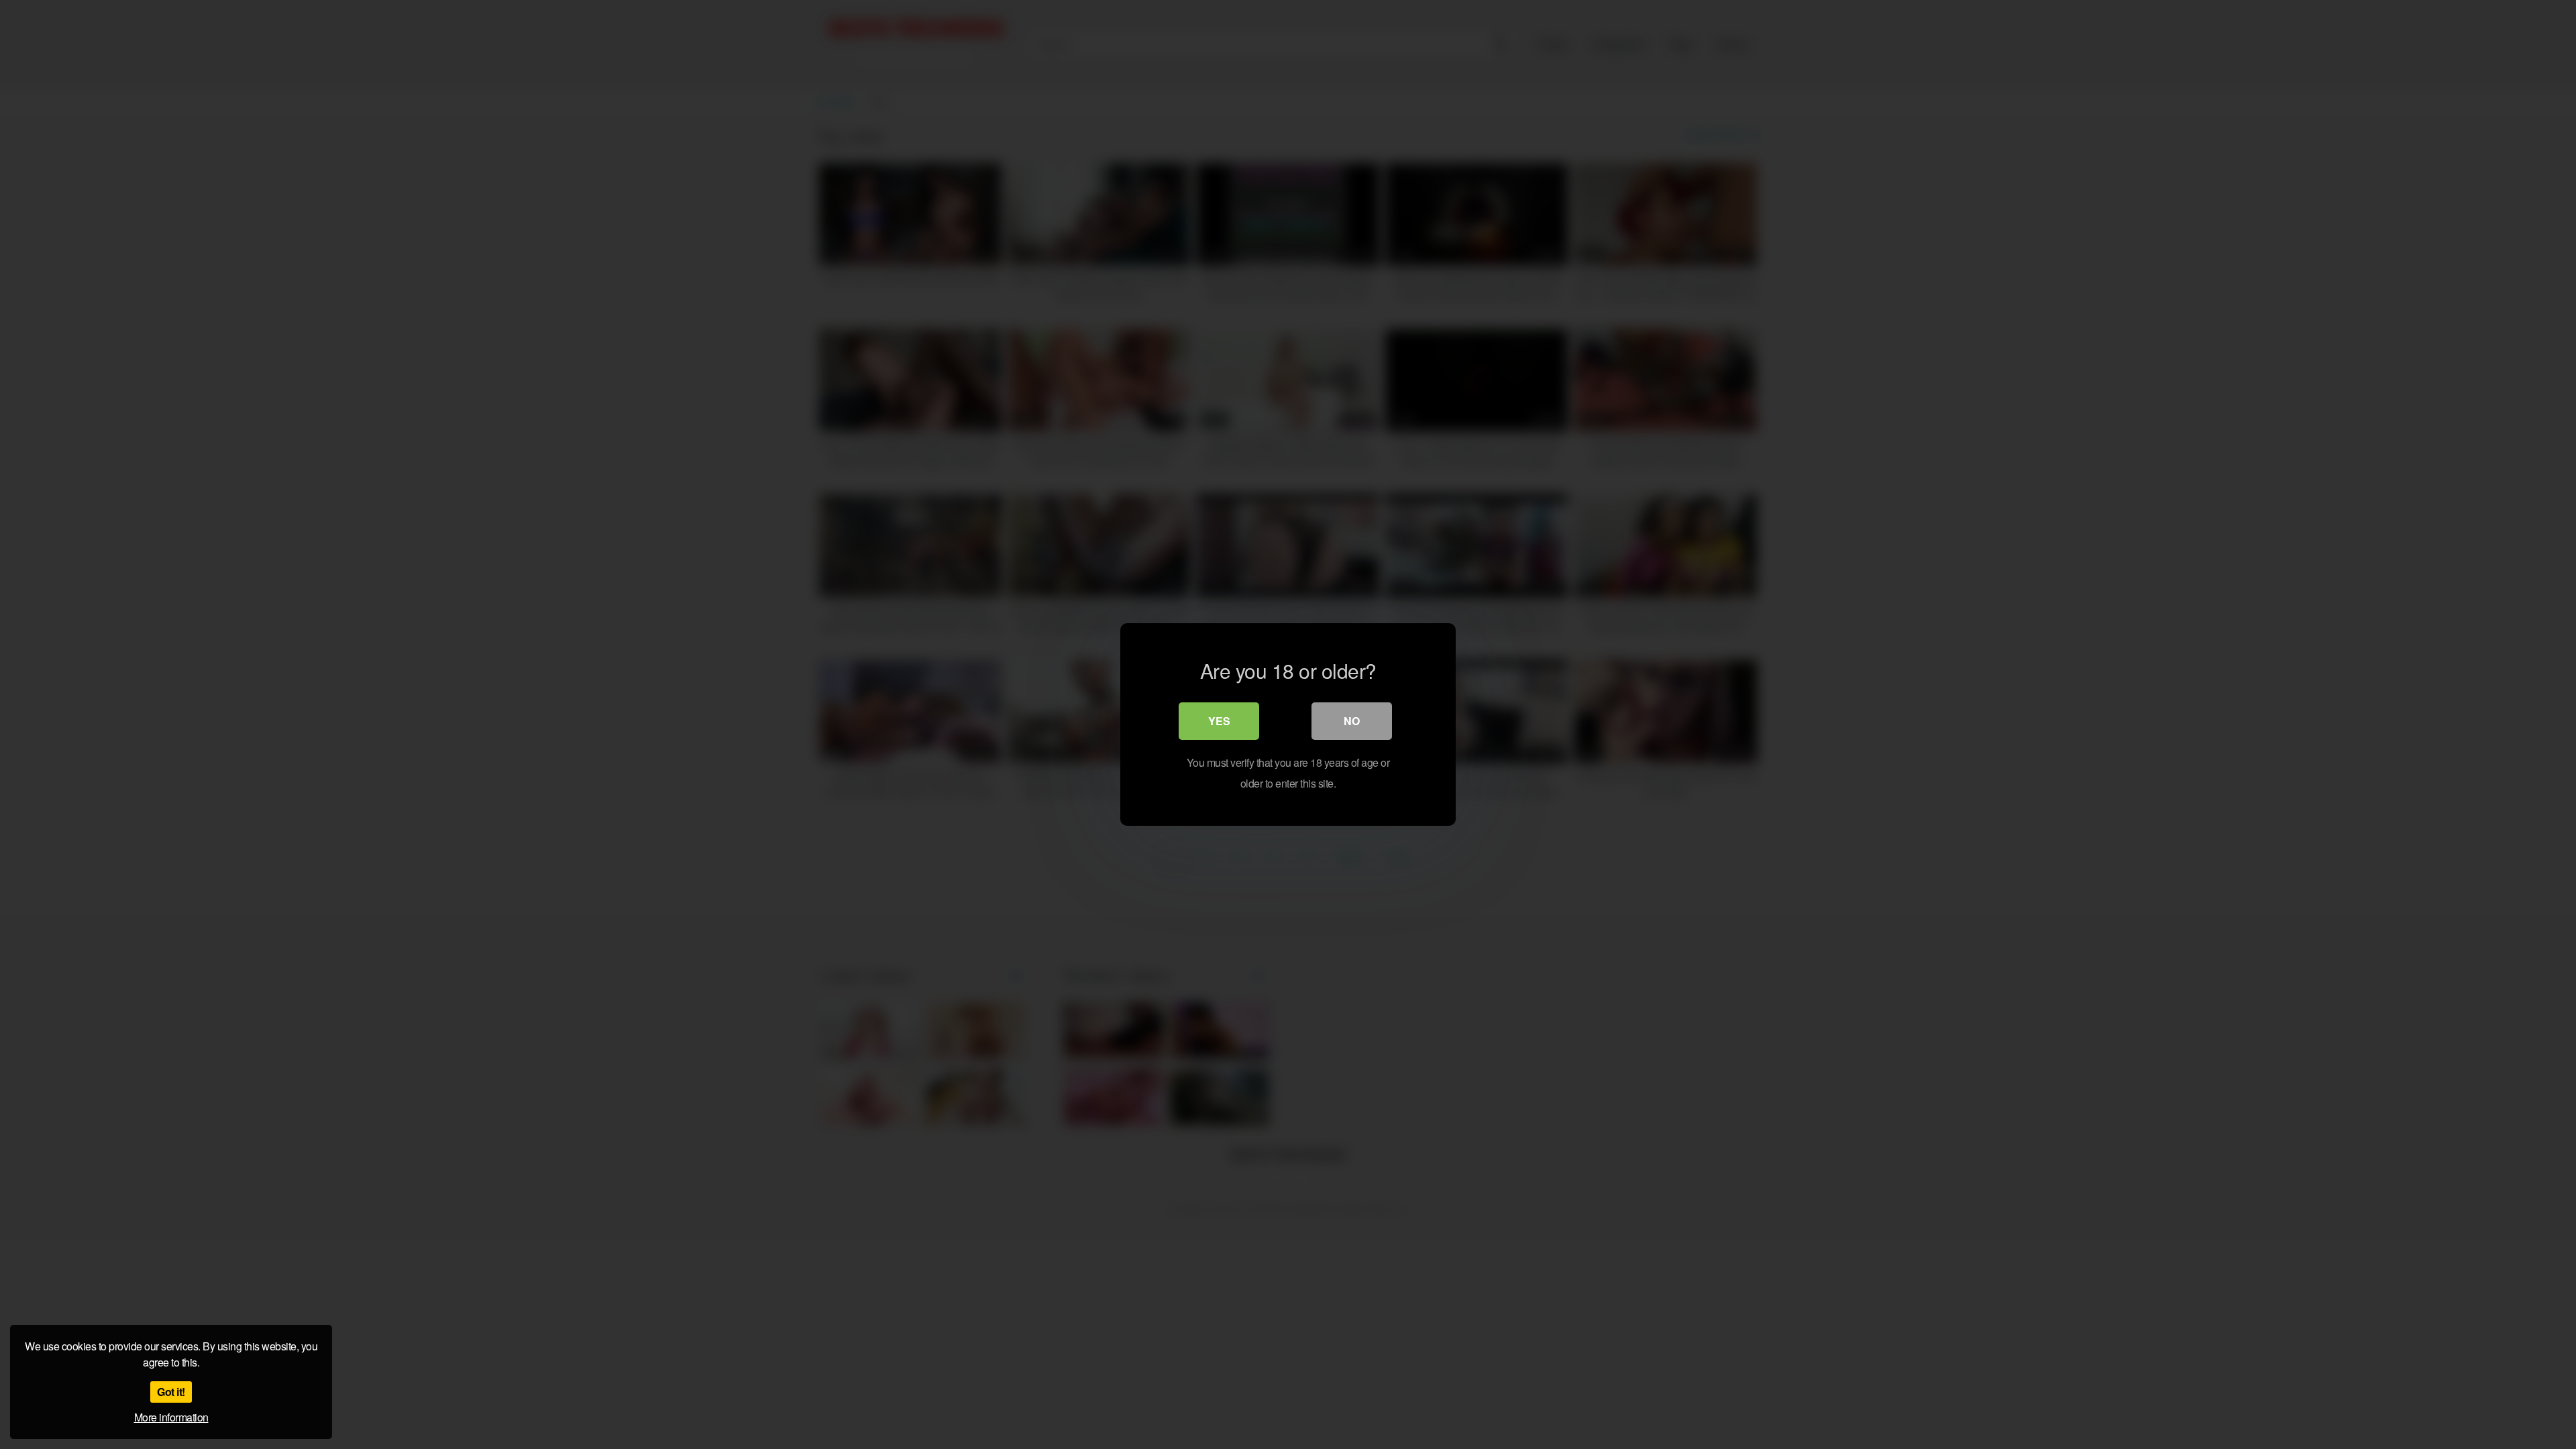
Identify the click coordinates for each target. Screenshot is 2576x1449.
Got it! (171, 1392)
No (1352, 721)
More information (171, 1417)
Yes (1219, 721)
